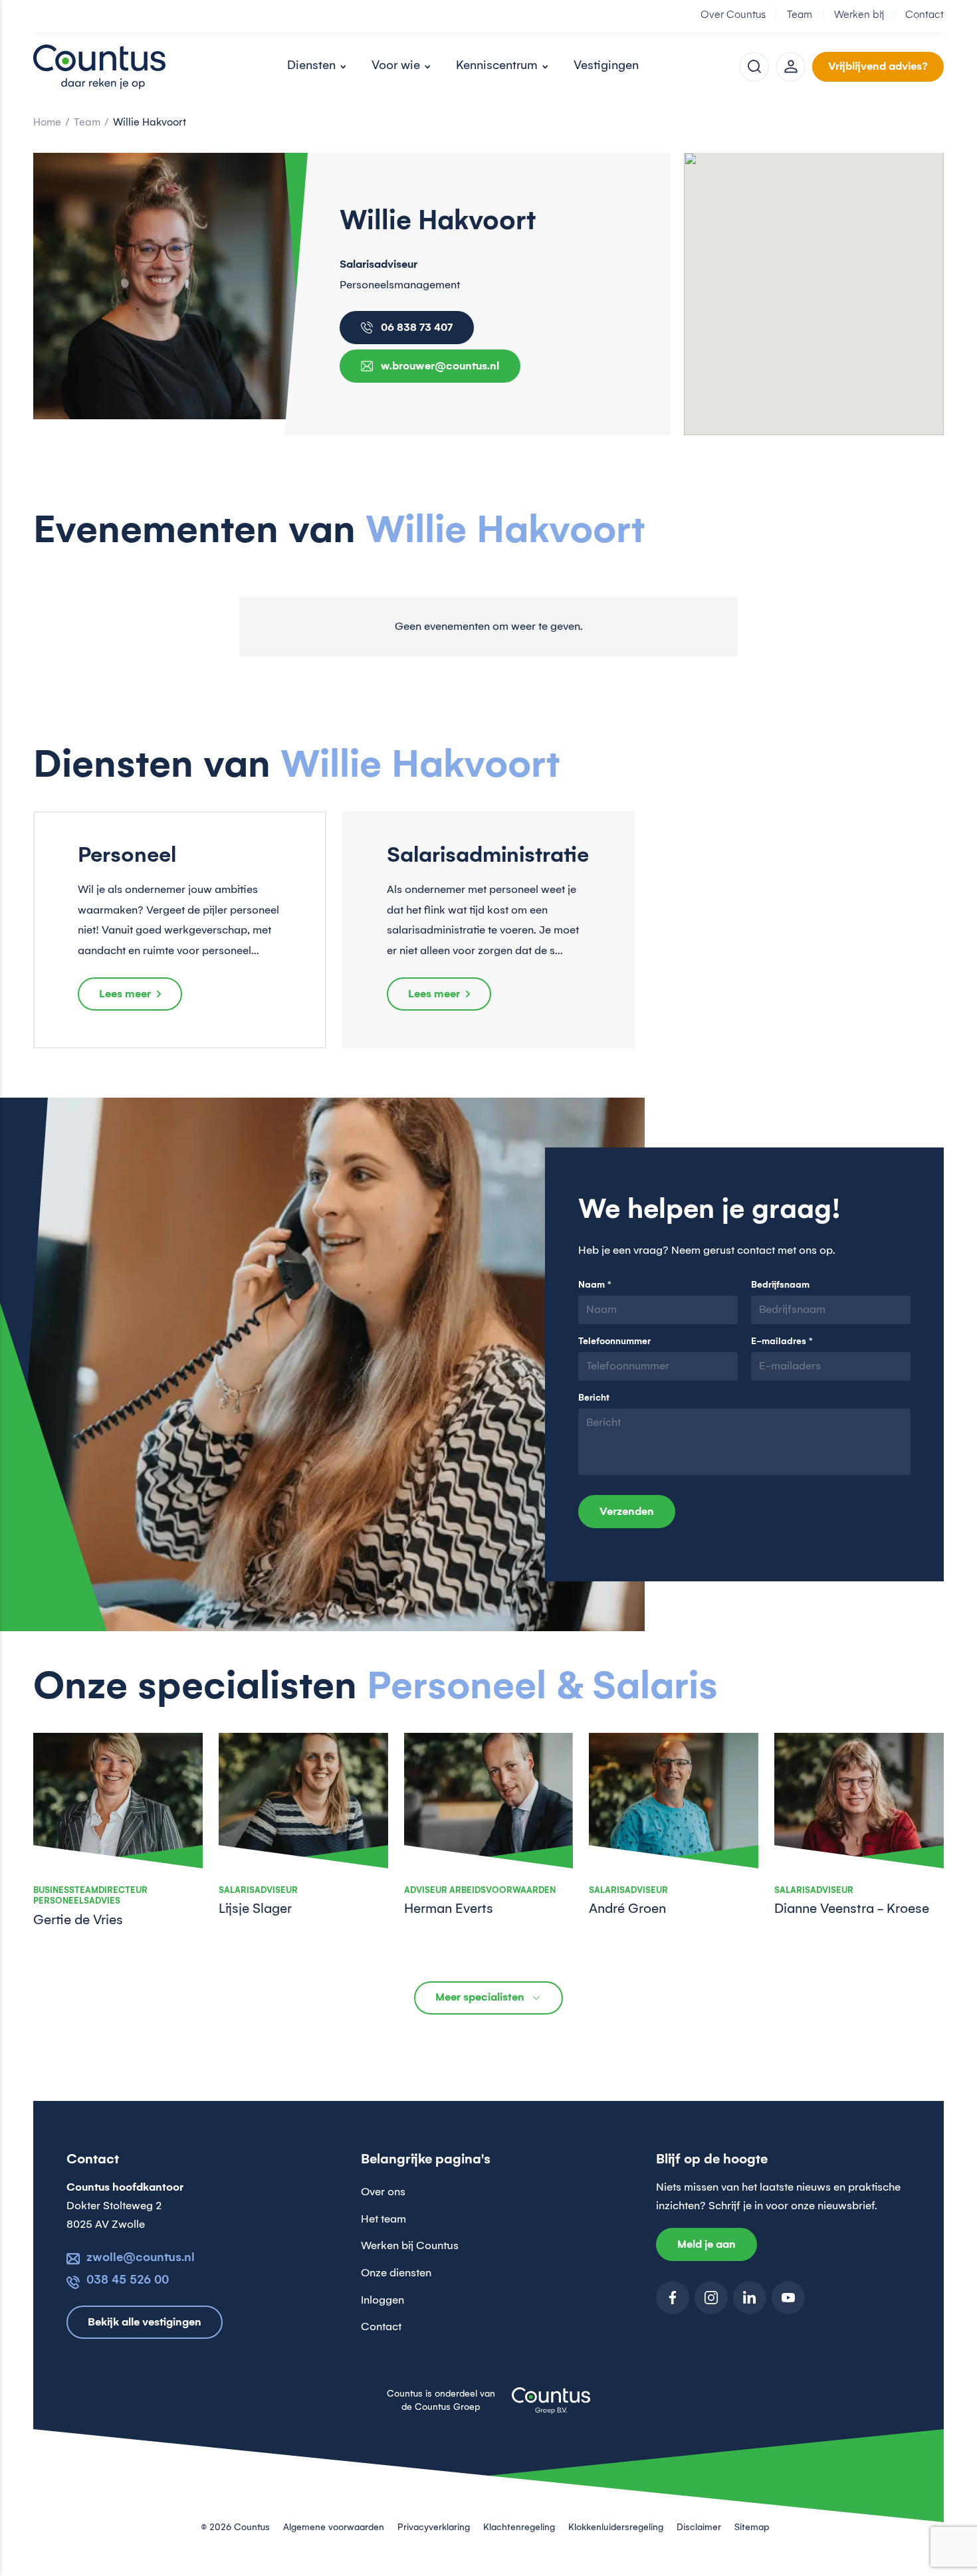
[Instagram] (711, 2298)
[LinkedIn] (750, 2298)
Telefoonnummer (614, 1341)
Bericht (594, 1398)
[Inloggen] (791, 67)
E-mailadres (782, 1341)
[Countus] (100, 66)
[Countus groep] (551, 2408)
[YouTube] (788, 2298)
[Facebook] (673, 2298)
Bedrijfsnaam (780, 1285)
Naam (595, 1285)
